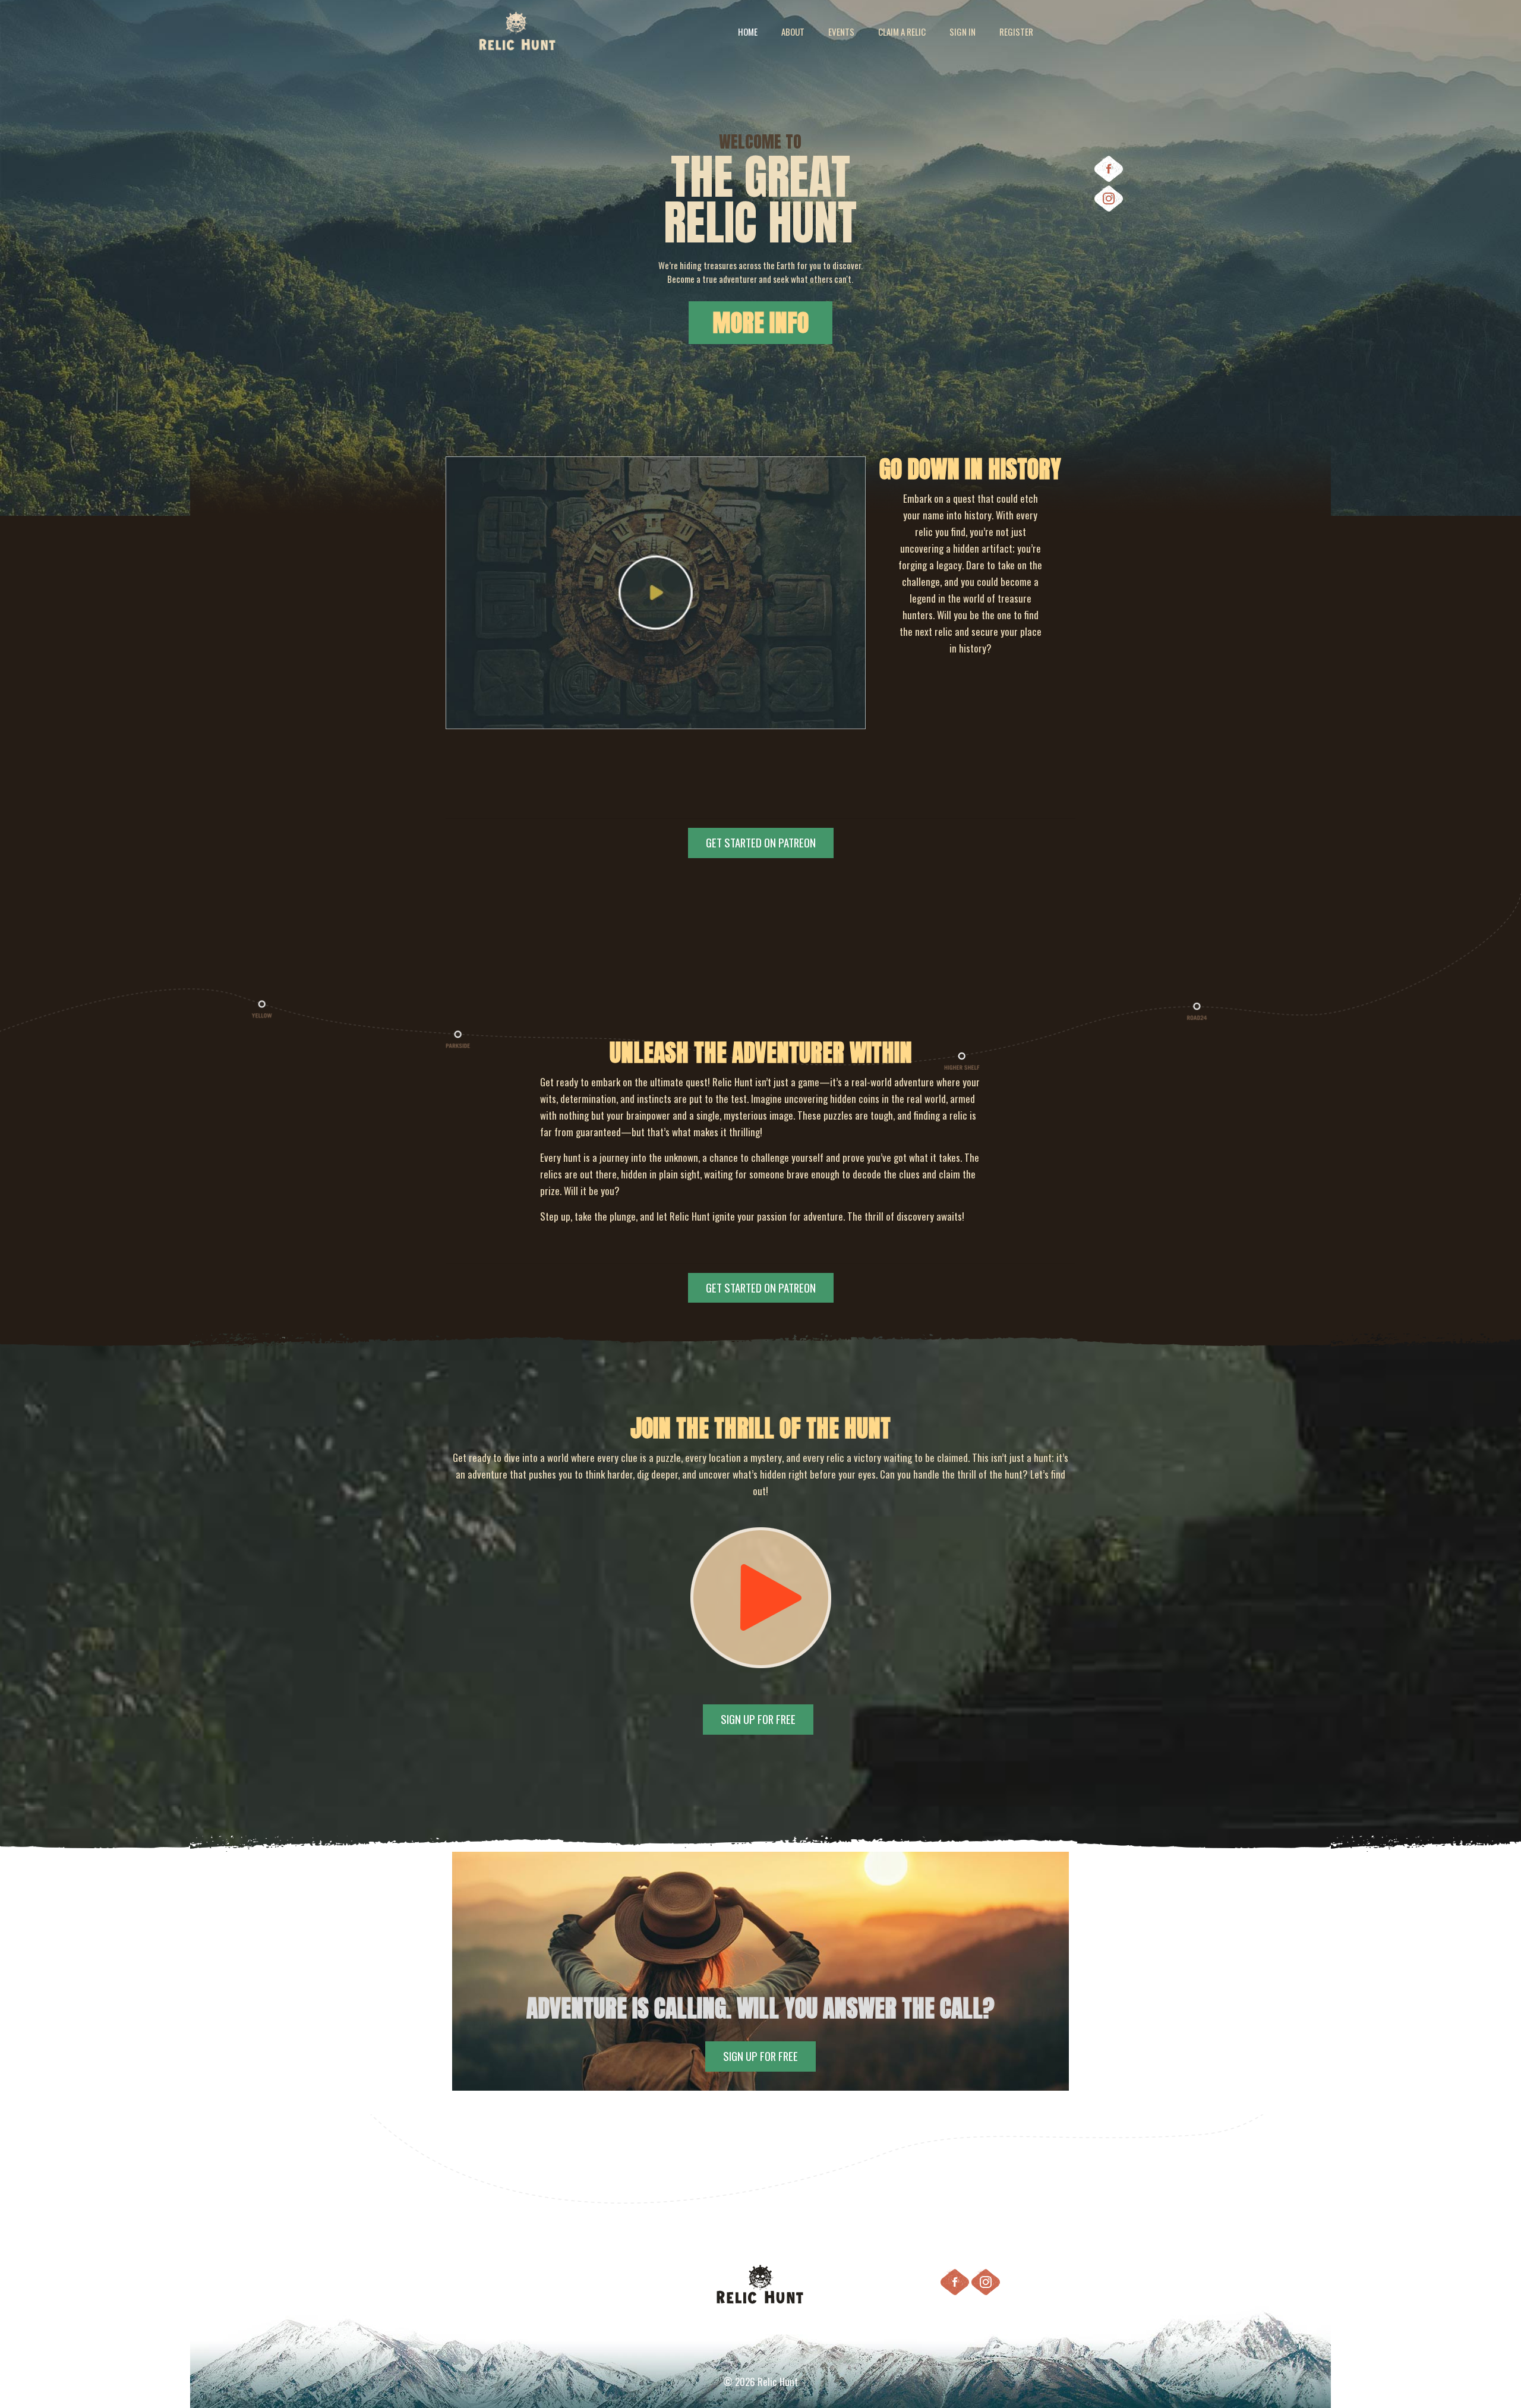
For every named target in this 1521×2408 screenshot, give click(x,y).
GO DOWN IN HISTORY (970, 469)
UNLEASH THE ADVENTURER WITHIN (761, 1052)
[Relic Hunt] (518, 31)
